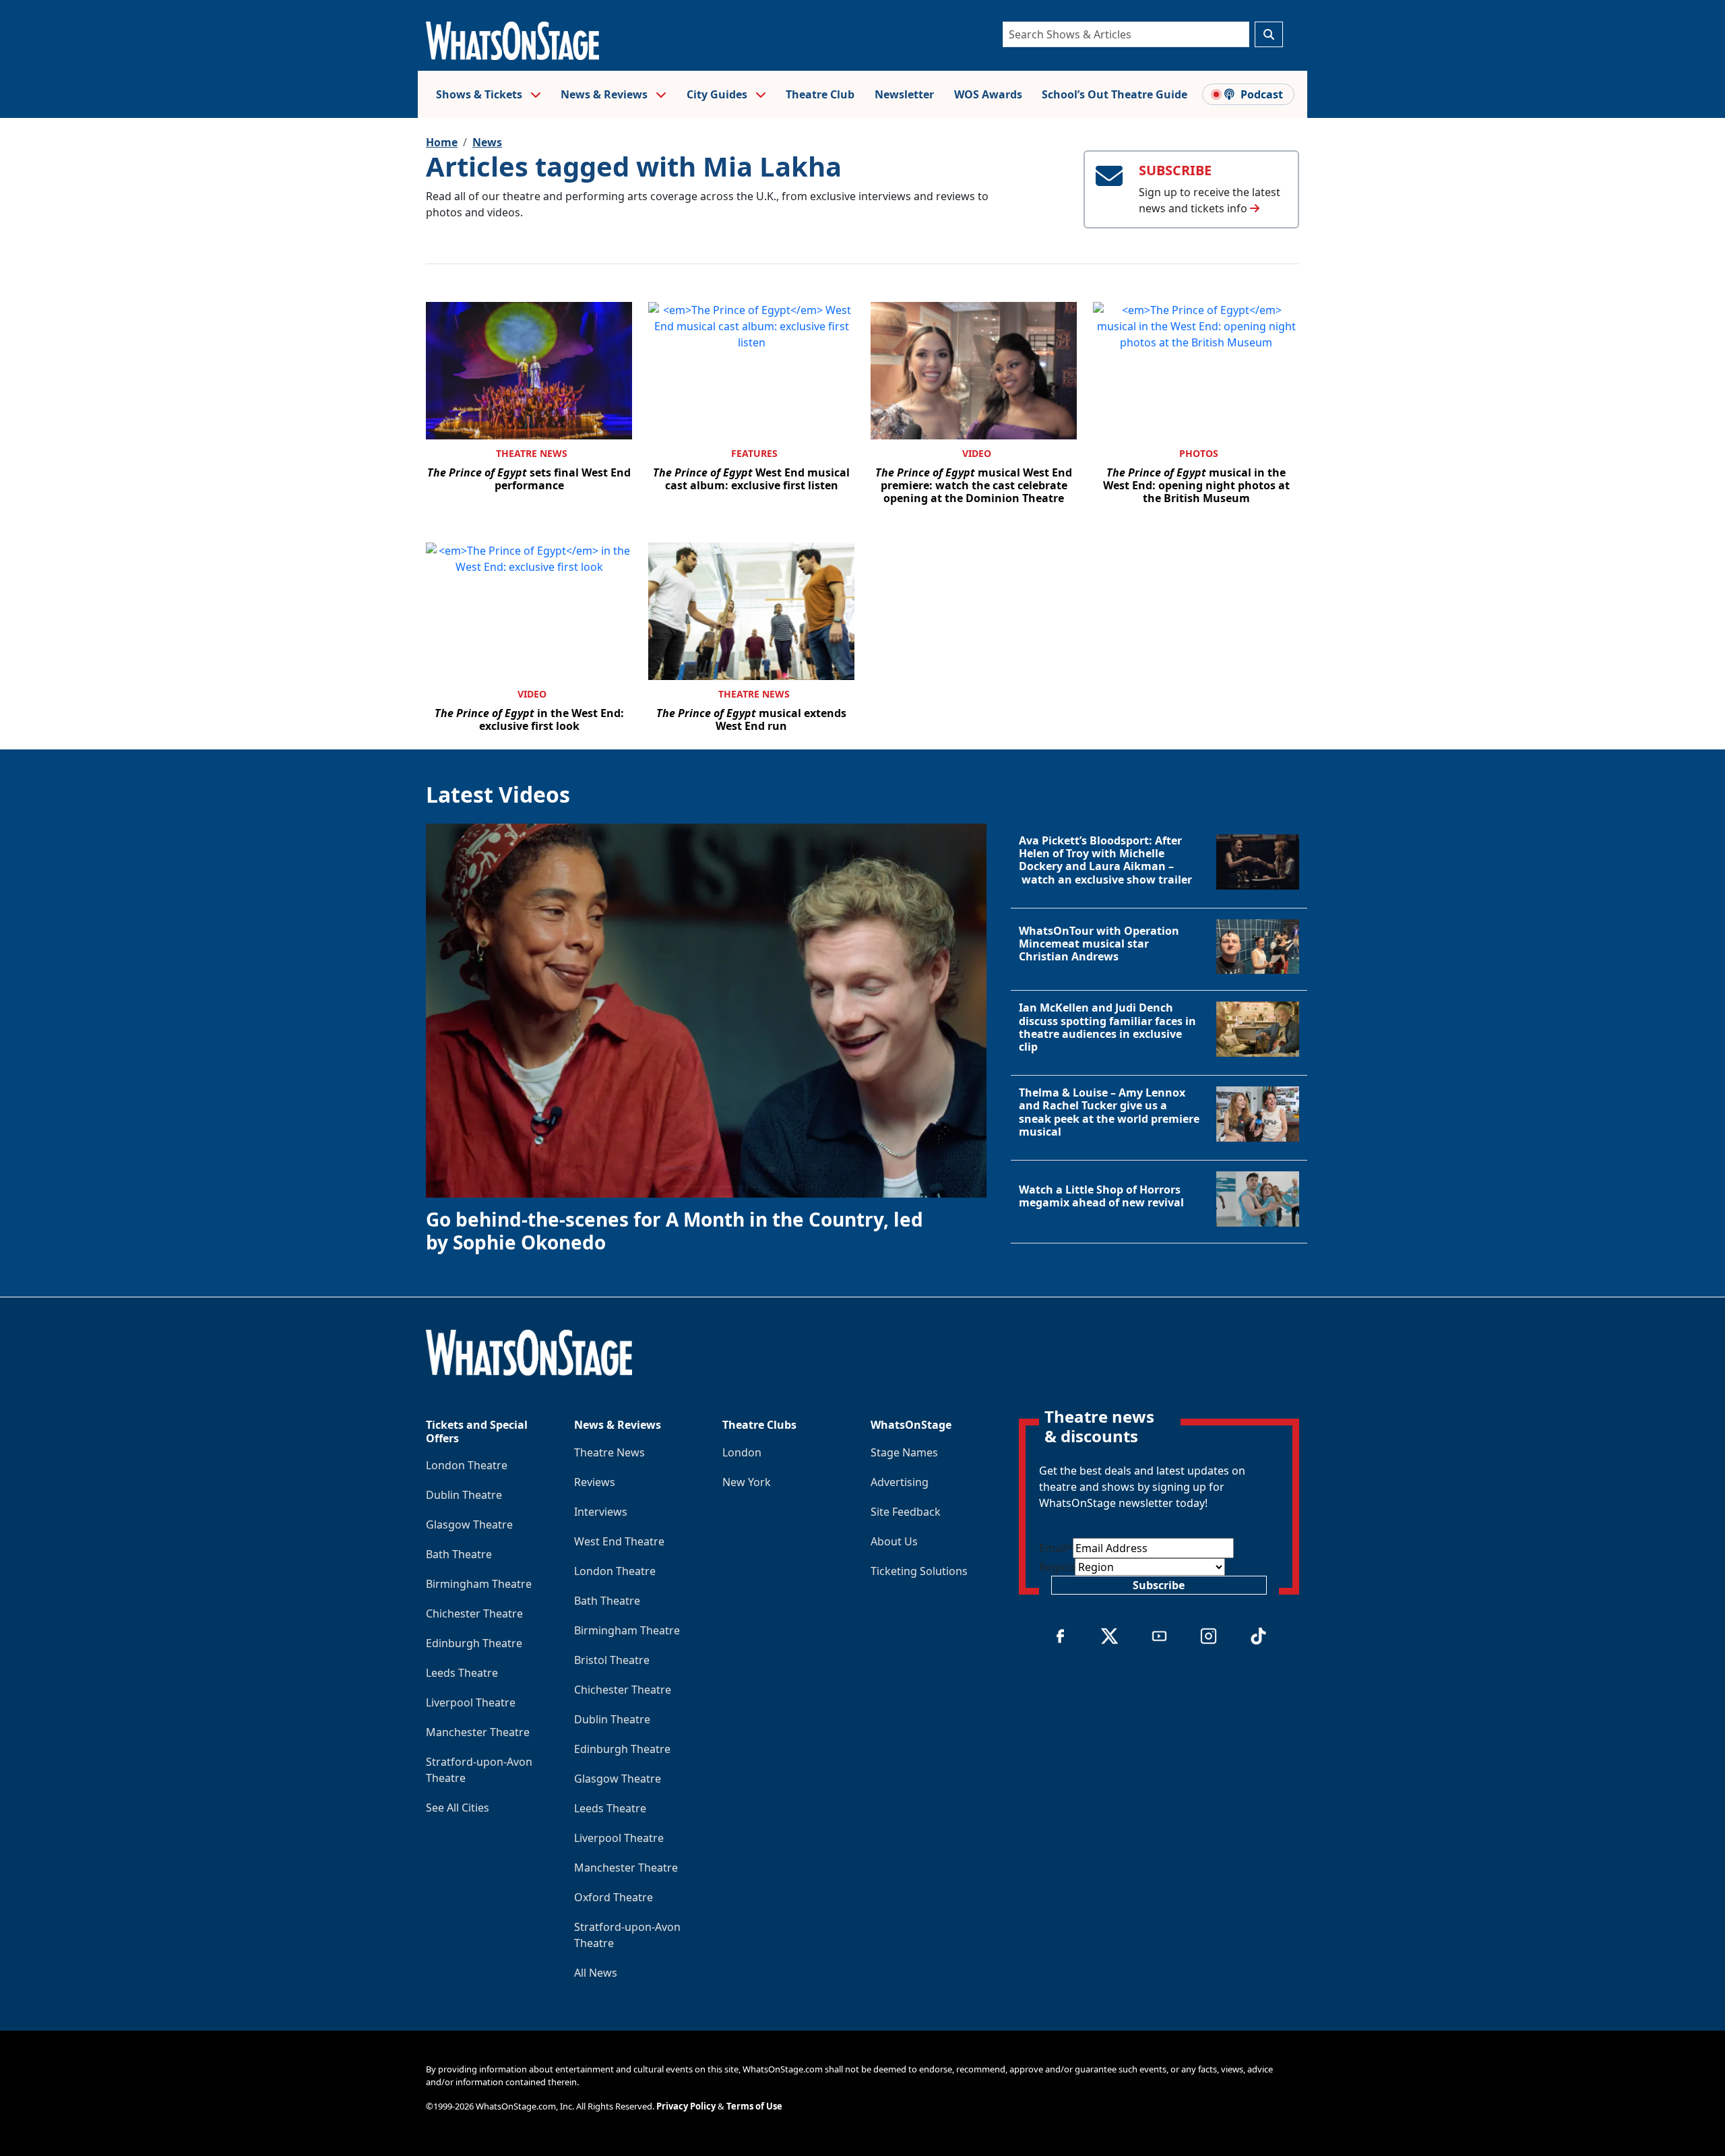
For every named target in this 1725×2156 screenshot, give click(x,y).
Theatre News (532, 453)
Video (977, 453)
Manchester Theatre (478, 1732)
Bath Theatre (459, 1554)
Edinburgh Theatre (474, 1643)
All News (596, 1973)
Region (1057, 1567)
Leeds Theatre (462, 1673)
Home (442, 142)
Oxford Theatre (614, 1897)
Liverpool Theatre (471, 1702)
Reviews (595, 1482)
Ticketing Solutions (919, 1571)
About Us (894, 1541)
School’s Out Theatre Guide (1115, 94)
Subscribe (1159, 1585)
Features (754, 453)
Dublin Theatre (464, 1495)
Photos (1199, 453)
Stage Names (904, 1452)
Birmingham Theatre (479, 1584)
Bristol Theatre (612, 1660)
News (487, 142)
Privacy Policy (686, 2106)
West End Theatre (619, 1541)
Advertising (900, 1482)
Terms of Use (754, 2106)
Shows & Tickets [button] (480, 94)
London (742, 1452)
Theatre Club (820, 94)
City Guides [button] (718, 94)
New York (747, 1482)
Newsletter (904, 94)
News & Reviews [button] (605, 94)
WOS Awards (988, 94)
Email (1056, 1548)
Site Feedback (906, 1512)
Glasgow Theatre (469, 1524)
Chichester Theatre (474, 1613)
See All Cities (458, 1808)
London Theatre (467, 1465)
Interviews (601, 1512)
